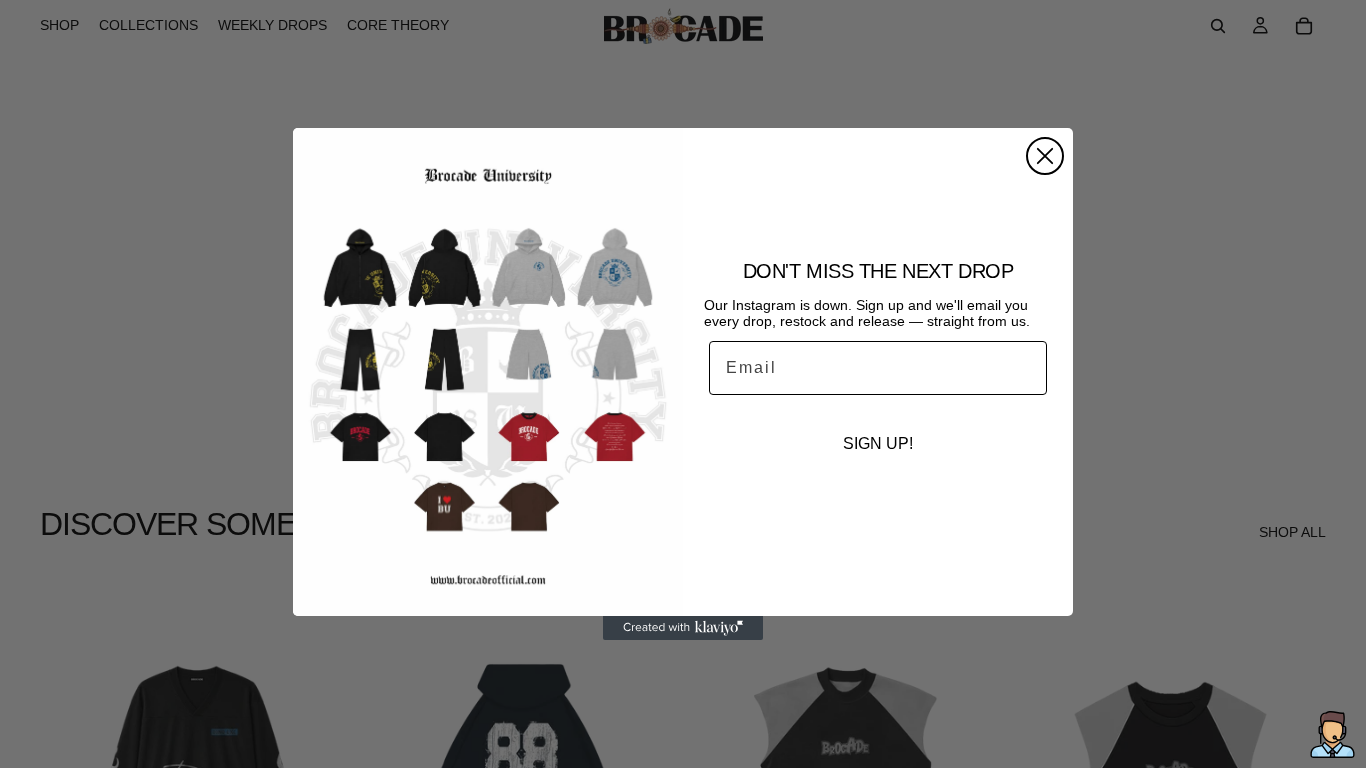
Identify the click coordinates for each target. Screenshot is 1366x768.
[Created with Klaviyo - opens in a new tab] (683, 628)
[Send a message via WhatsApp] (1332, 734)
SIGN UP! (878, 443)
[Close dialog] (1045, 156)
